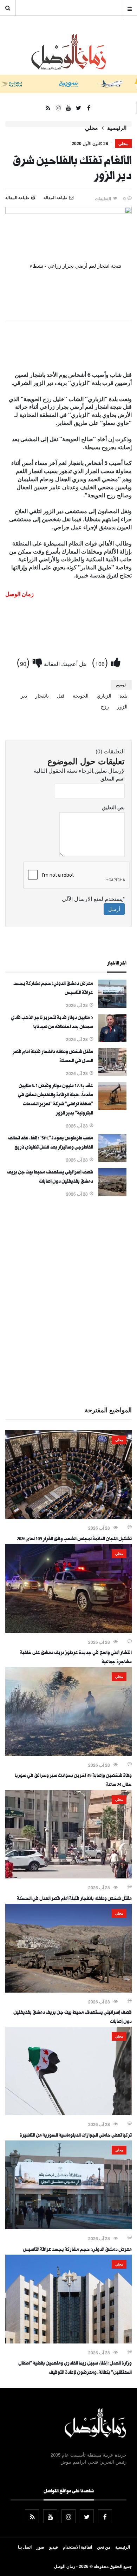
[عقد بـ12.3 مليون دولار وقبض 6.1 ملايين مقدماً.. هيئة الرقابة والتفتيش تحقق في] (112, 1108)
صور (40, 2547)
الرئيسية (117, 128)
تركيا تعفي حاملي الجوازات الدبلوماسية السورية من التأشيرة (76, 2136)
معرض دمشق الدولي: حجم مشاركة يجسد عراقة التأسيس (77, 2250)
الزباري (104, 695)
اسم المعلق (113, 778)
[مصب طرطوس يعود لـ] (112, 1160)
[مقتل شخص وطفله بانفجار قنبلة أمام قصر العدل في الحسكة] (112, 1074)
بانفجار (42, 695)
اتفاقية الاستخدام (77, 2547)
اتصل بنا (25, 2547)
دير (24, 695)
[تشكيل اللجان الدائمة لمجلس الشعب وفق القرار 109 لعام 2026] (68, 1517)
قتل (61, 695)
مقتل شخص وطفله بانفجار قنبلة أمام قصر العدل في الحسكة (74, 1899)
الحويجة (81, 695)
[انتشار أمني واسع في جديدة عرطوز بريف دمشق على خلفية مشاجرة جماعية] (68, 1631)
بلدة (123, 695)
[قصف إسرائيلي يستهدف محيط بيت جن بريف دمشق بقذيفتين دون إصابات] (112, 1194)
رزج (105, 706)
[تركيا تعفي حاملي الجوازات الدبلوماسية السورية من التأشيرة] (68, 2113)
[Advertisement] (68, 1300)
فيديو (54, 2547)
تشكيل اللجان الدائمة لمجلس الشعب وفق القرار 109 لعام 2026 (74, 1539)
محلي (92, 128)
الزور (122, 706)
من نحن (104, 2547)
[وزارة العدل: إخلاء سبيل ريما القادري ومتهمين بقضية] (68, 2341)
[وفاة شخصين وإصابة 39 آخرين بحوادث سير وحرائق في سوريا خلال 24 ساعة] (68, 1754)
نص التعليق (113, 807)
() (101, 662)
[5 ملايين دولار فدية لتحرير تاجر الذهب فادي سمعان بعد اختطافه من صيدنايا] (112, 1040)
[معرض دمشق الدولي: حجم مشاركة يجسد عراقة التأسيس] (112, 1006)
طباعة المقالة (17, 197)
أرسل (114, 909)
